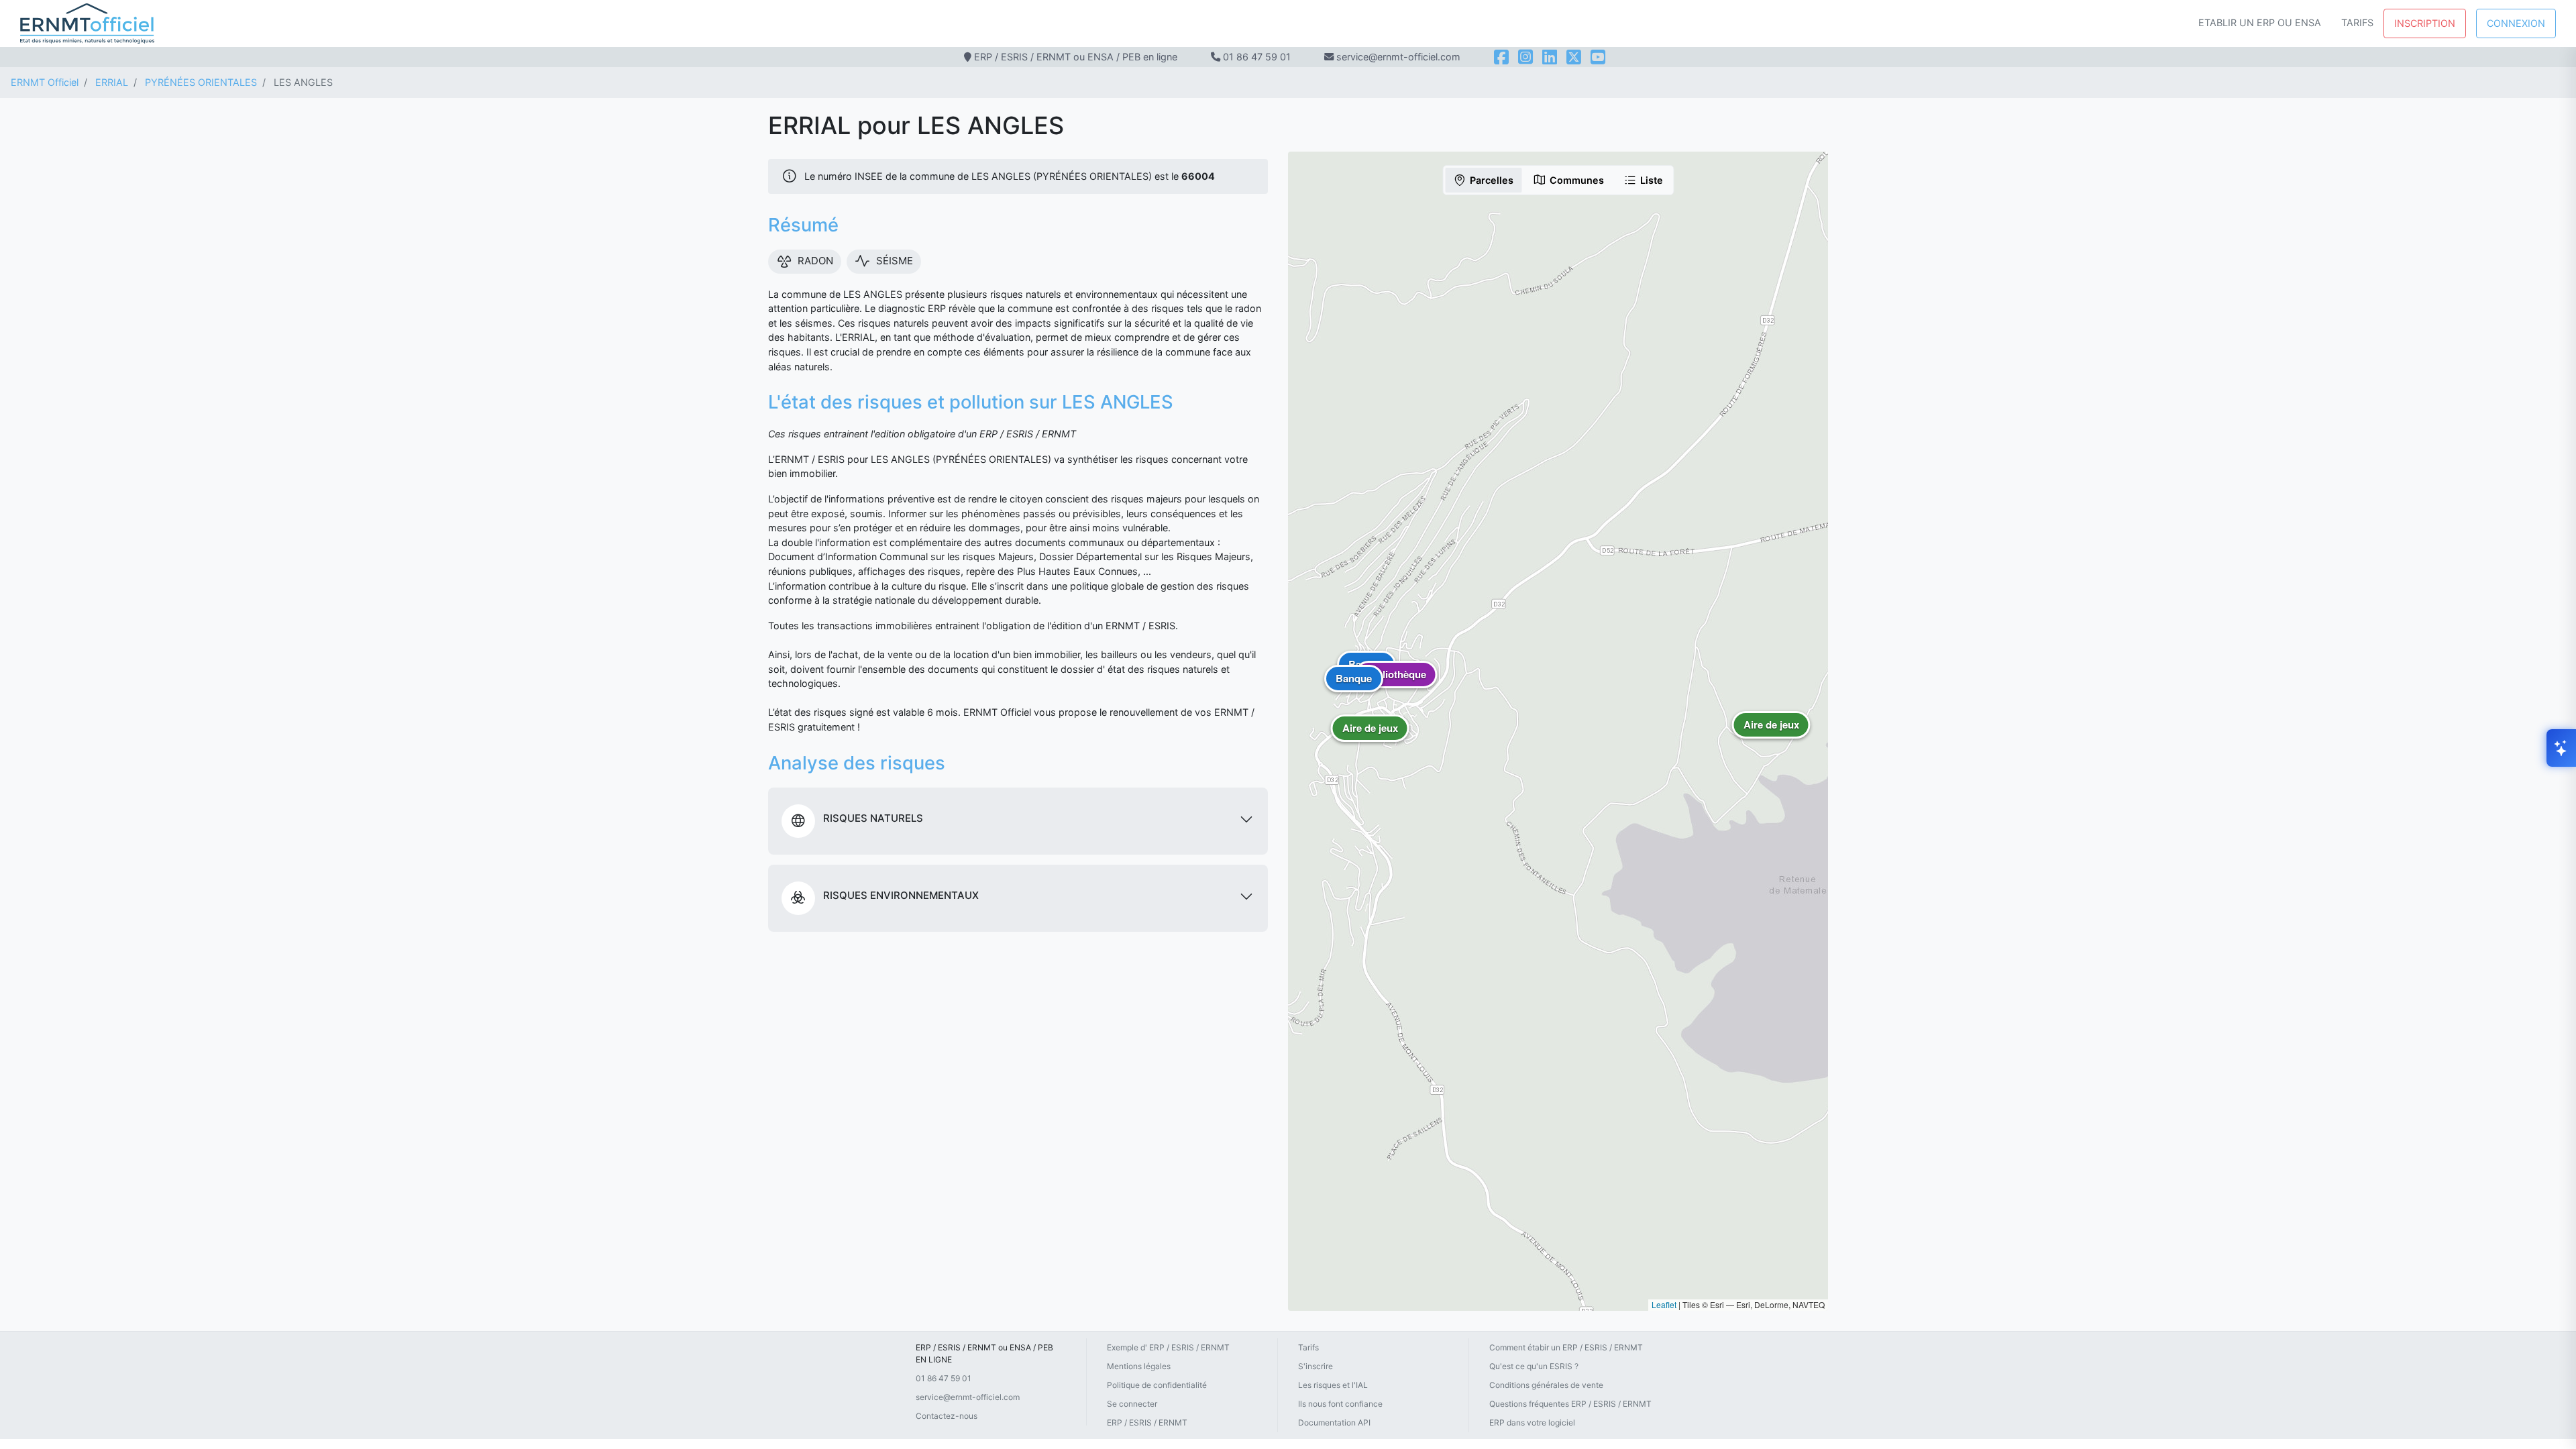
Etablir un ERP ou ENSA (2260, 22)
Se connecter (1132, 1404)
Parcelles (1492, 180)
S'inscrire (1316, 1366)
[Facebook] (1501, 57)
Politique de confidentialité (1157, 1385)
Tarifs (2357, 22)
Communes (1577, 180)
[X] (1574, 57)
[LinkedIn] (1550, 57)
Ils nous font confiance (1340, 1404)
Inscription (2425, 23)
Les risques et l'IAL (1333, 1385)
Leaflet (1664, 1304)
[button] (1370, 738)
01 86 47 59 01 (1257, 57)
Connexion (2516, 23)
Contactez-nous (947, 1416)
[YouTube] (1598, 57)
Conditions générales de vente (1546, 1385)
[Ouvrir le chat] (2561, 748)
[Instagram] (1525, 57)
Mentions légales (1139, 1366)
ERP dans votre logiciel (1532, 1423)
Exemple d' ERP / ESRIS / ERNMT (1168, 1347)
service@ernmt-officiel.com (968, 1397)
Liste (1652, 180)
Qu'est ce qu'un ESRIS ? (1534, 1366)
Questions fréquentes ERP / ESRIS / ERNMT (1570, 1404)
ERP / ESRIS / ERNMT (1147, 1423)
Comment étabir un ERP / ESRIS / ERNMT (1566, 1347)
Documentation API (1334, 1423)
